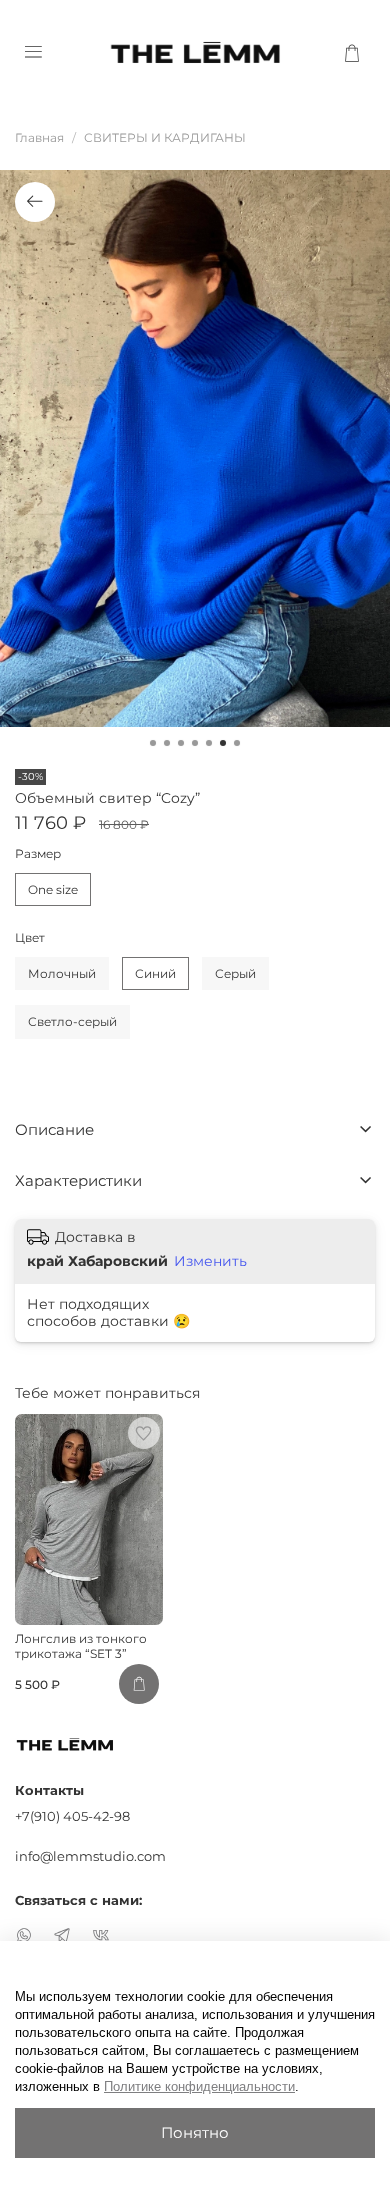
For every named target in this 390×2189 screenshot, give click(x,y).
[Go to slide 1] (153, 743)
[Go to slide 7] (237, 743)
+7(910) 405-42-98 (72, 1816)
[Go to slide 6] (223, 743)
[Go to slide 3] (181, 743)
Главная (39, 137)
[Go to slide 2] (167, 743)
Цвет (30, 938)
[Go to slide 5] (209, 743)
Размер (38, 854)
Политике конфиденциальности (199, 2086)
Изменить (210, 1261)
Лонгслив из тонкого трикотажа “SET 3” (81, 1646)
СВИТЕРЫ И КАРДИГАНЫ (165, 137)
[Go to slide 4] (195, 743)
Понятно (195, 2132)
